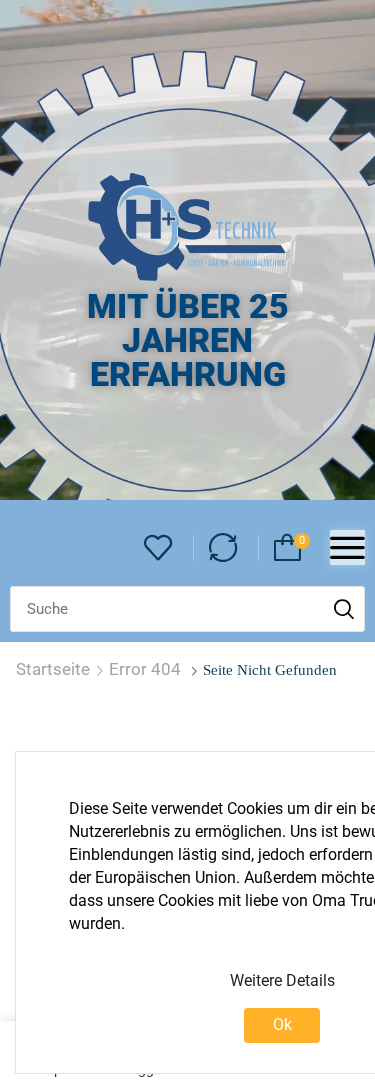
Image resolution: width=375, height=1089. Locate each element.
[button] (158, 548)
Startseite (53, 669)
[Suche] (344, 609)
